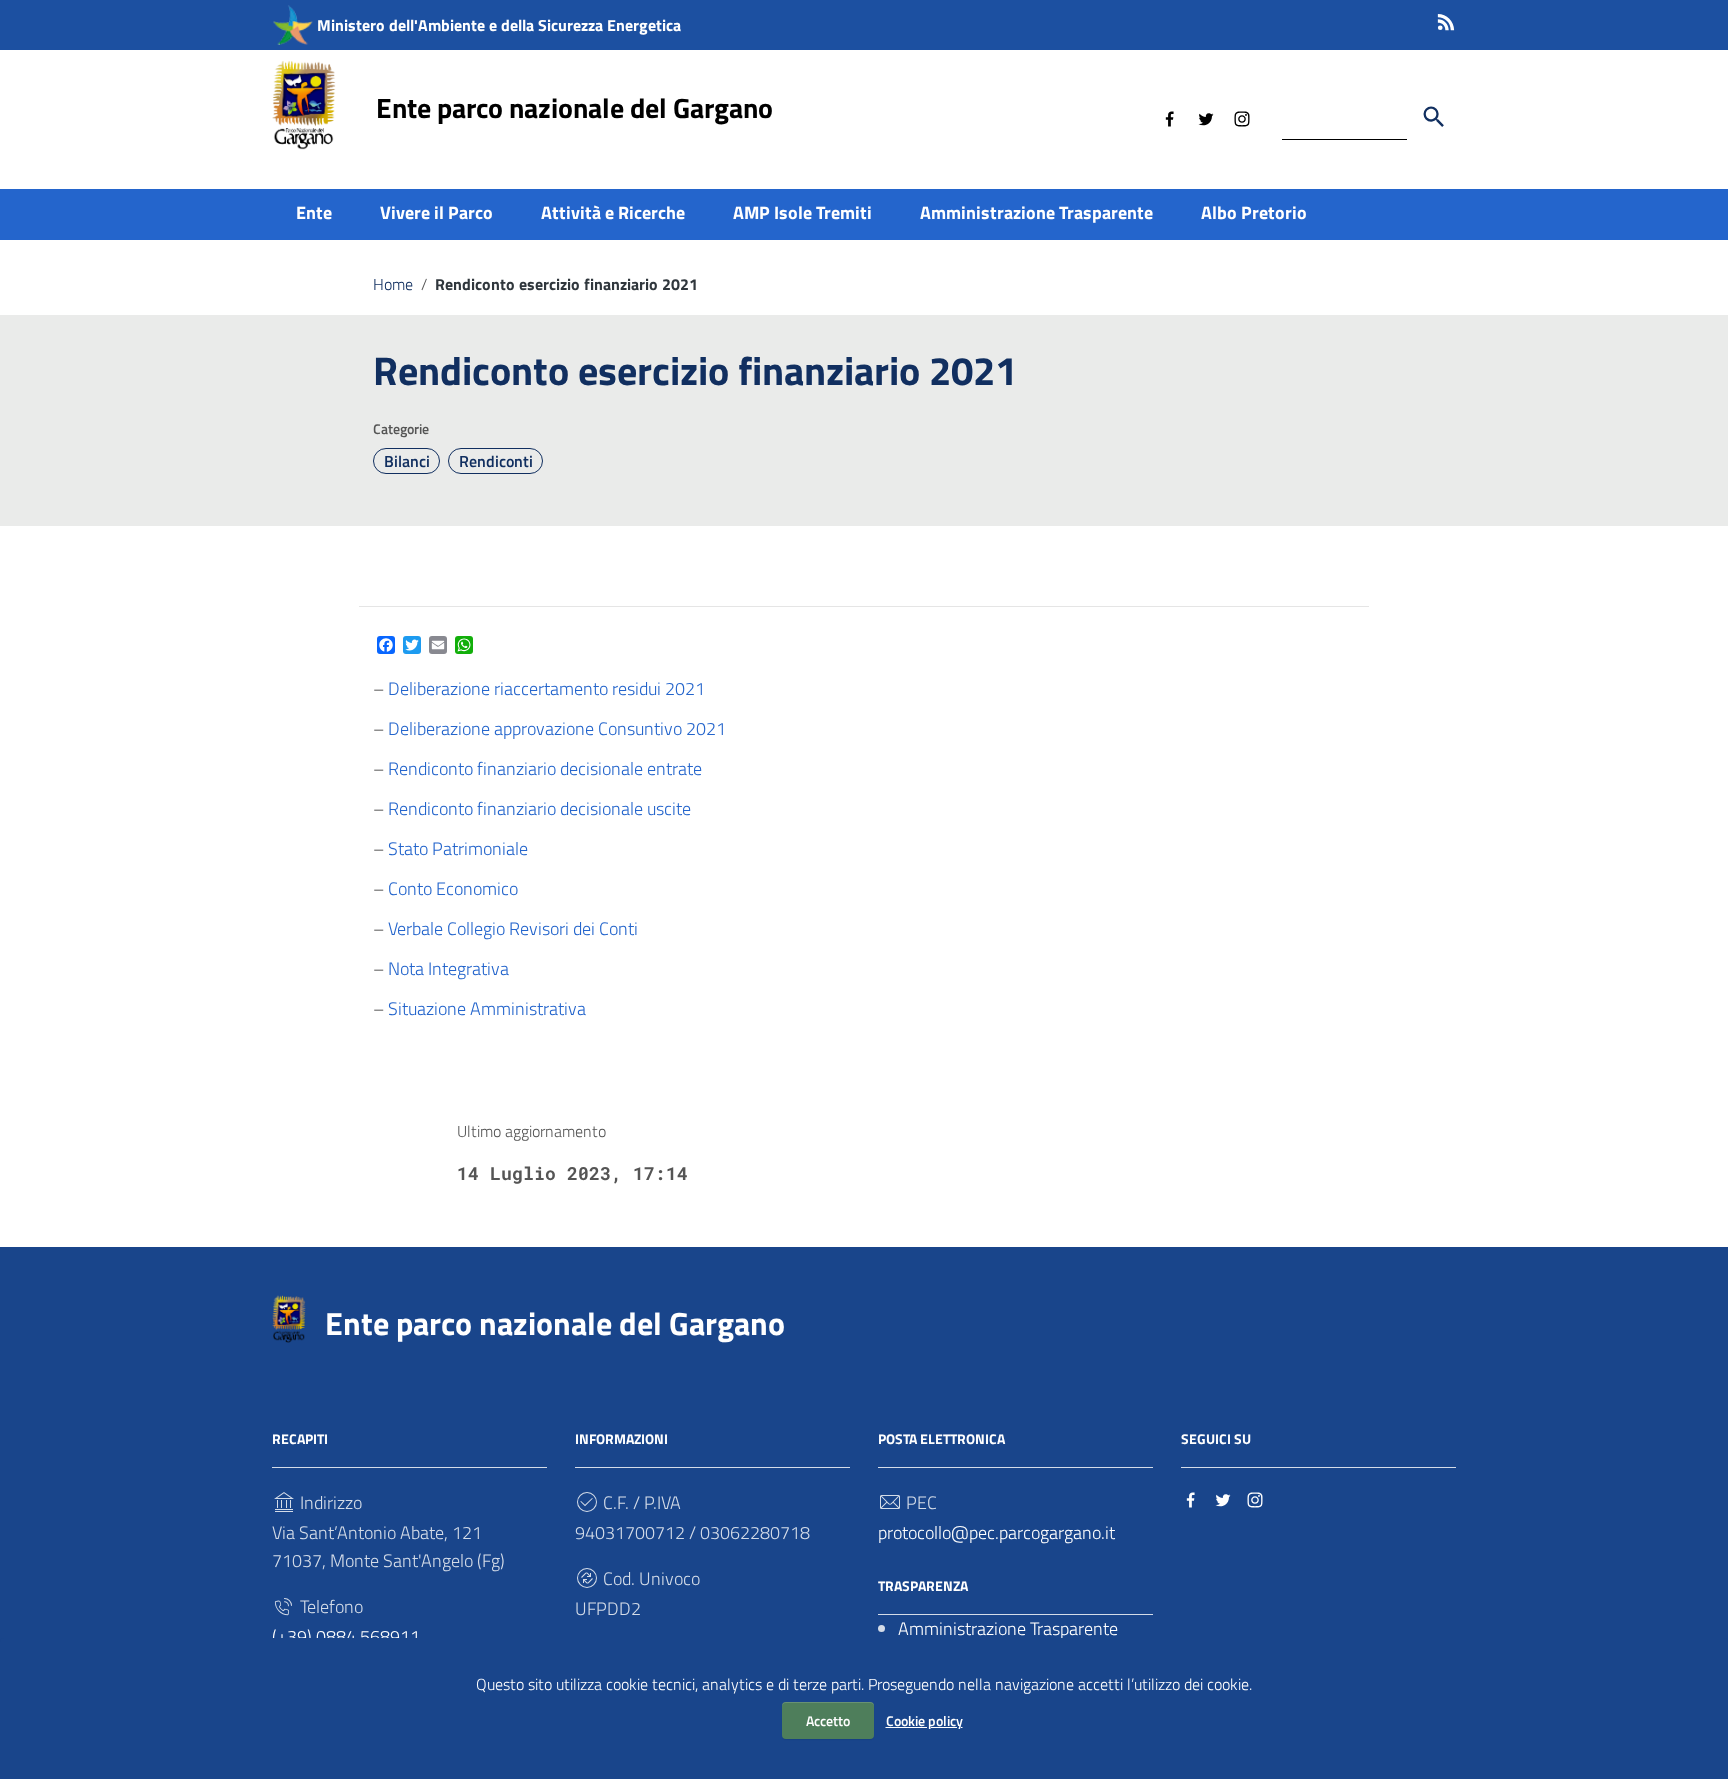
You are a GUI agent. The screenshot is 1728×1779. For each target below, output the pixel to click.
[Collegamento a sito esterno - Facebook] (1170, 117)
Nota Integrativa (448, 968)
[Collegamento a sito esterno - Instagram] (1242, 117)
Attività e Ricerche (613, 212)
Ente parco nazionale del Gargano (574, 107)
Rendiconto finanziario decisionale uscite (539, 808)
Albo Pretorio (1254, 212)
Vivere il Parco (436, 212)
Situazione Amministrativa (487, 1008)
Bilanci (407, 461)
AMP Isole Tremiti (802, 212)
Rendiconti (496, 461)
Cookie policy (924, 1720)
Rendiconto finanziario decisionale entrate (545, 768)
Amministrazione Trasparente (1036, 212)
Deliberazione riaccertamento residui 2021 (546, 688)
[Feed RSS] (1446, 18)
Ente (314, 212)
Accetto (828, 1720)
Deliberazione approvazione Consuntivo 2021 (557, 728)
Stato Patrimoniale (458, 848)
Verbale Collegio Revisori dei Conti (513, 928)
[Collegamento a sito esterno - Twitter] (1206, 117)
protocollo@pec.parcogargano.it (996, 1532)
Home (393, 284)
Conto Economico (453, 888)
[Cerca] (1434, 117)
